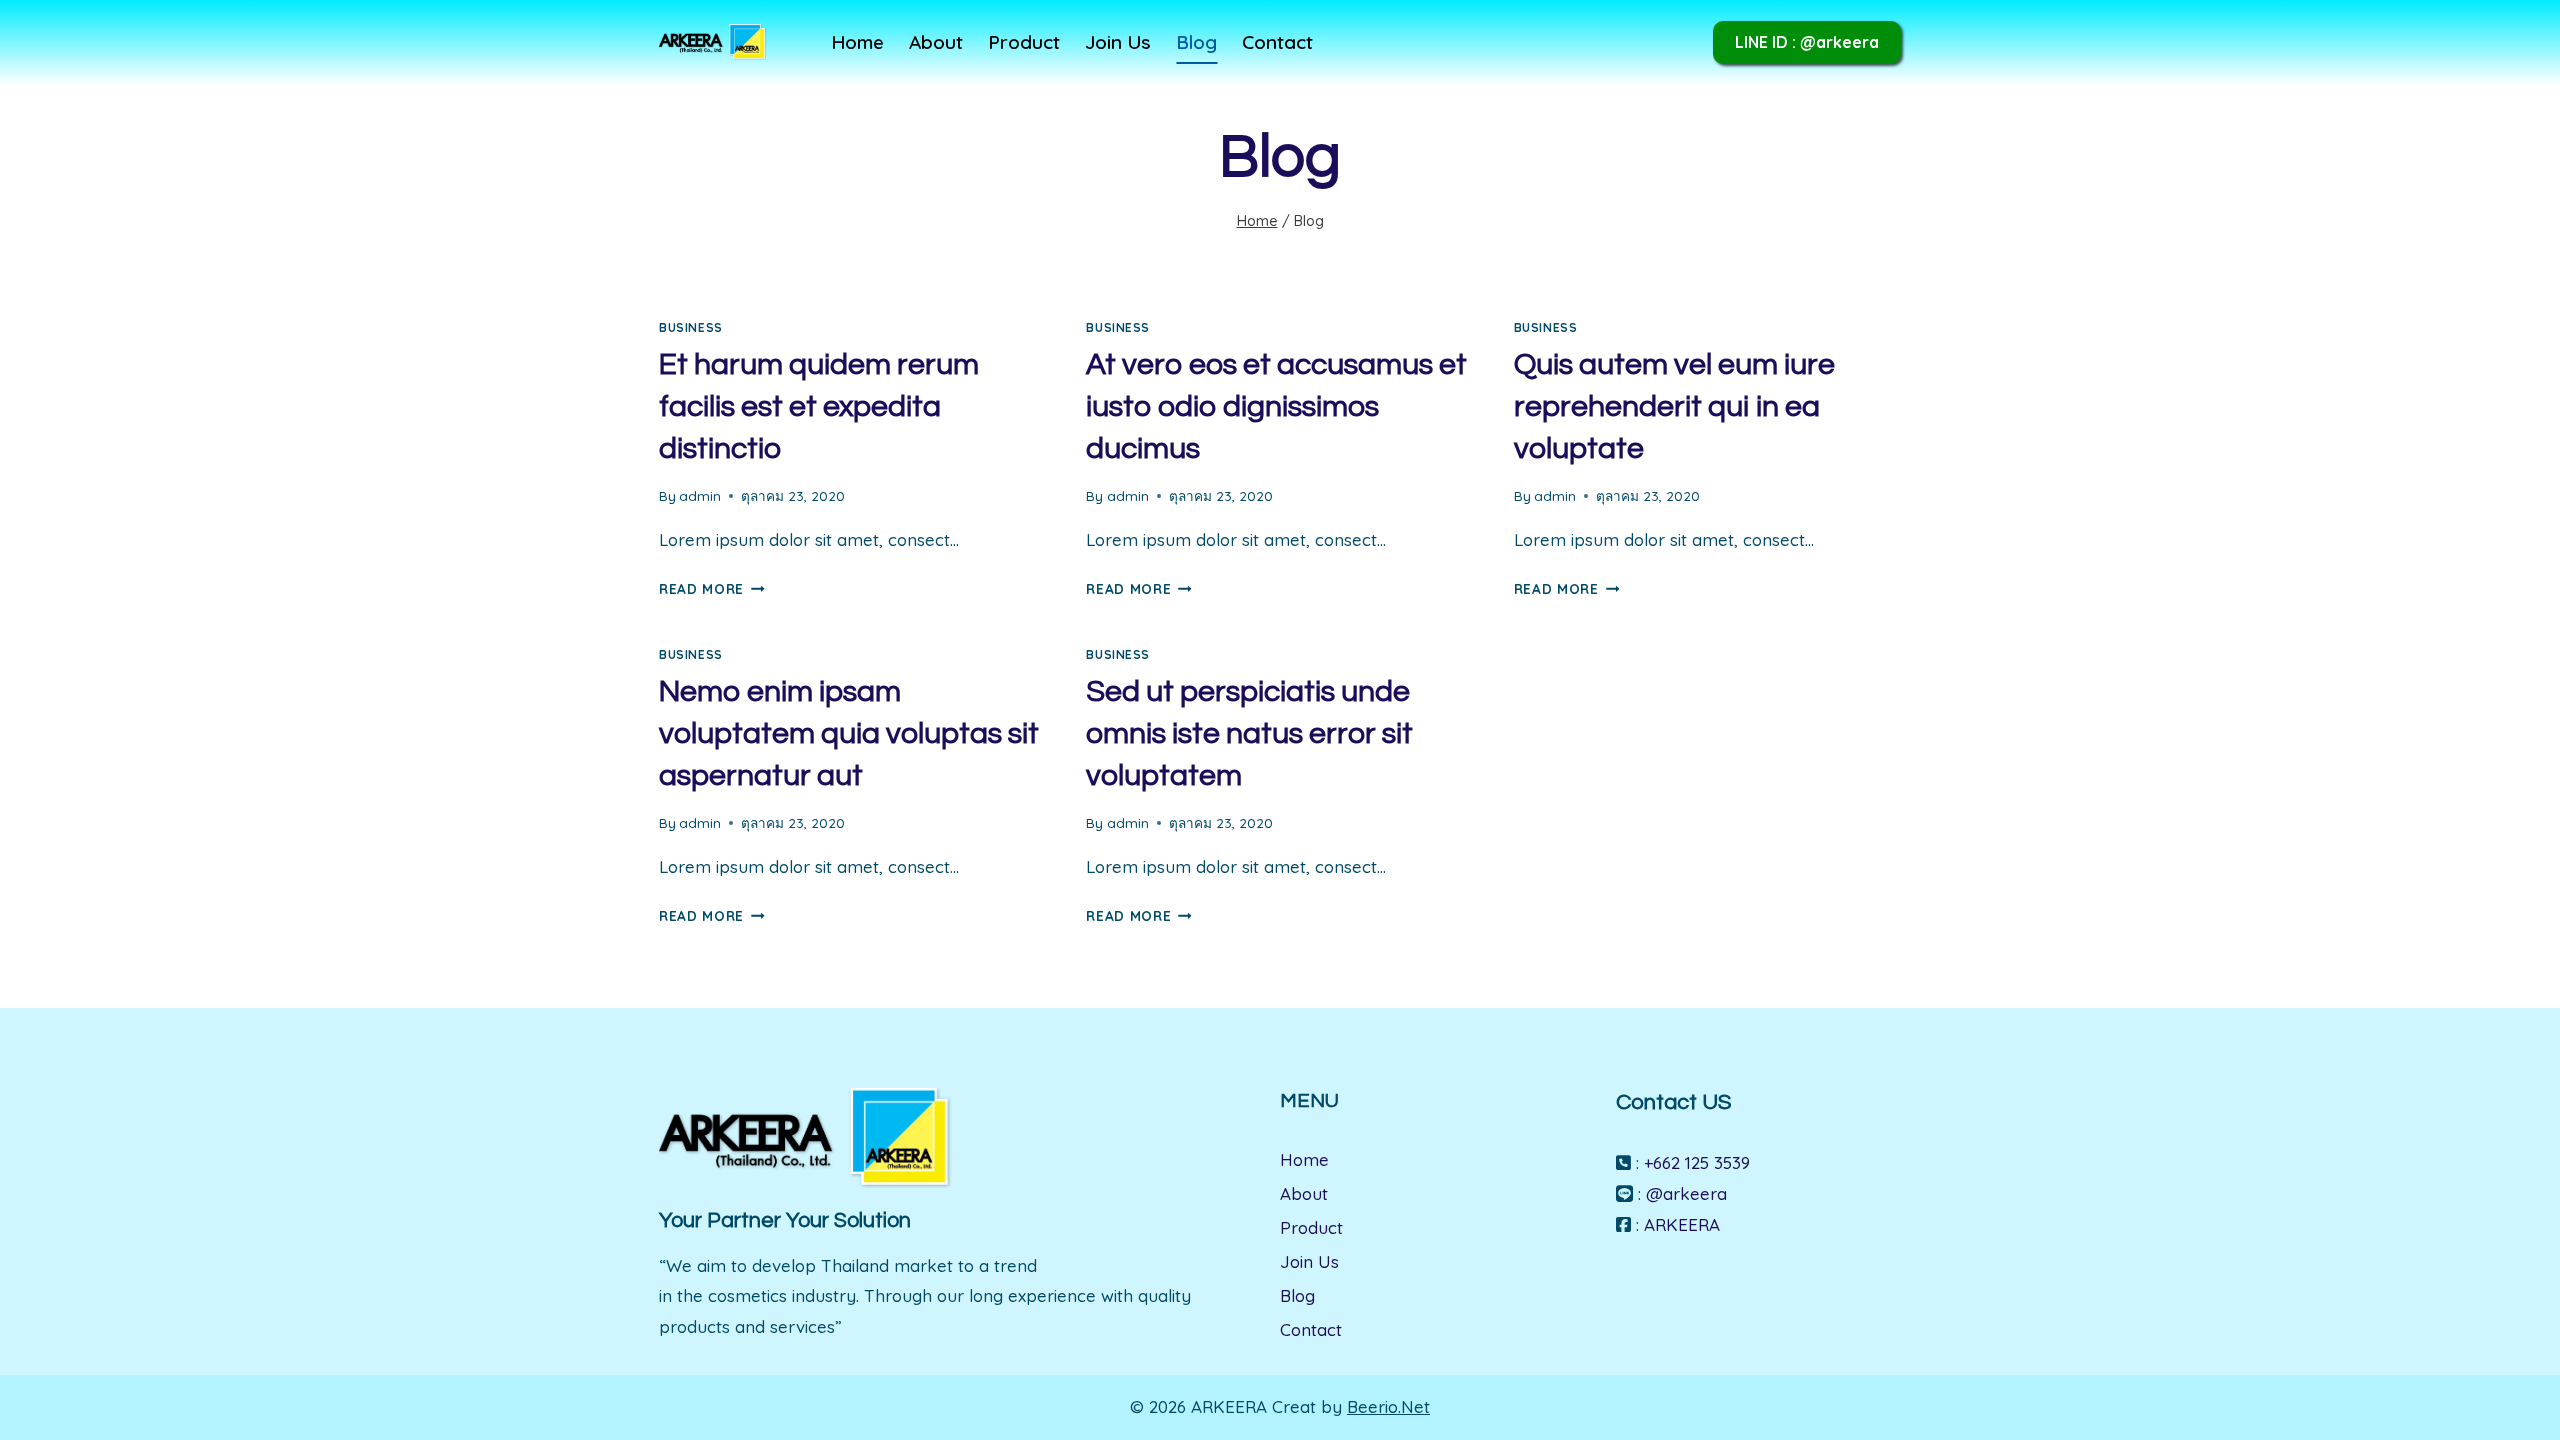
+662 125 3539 (1697, 1162)
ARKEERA (1682, 1224)
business (691, 327)
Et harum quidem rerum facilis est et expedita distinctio (819, 406)
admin (700, 495)
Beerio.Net (1388, 1406)
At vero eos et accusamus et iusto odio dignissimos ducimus (1276, 406)
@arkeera (1686, 1193)
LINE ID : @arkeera (1807, 42)
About (936, 42)
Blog (1196, 42)
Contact (1277, 42)
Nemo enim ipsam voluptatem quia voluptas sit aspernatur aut (849, 733)
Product (1024, 42)
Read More (712, 588)
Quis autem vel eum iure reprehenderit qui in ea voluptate (1674, 406)
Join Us (1118, 42)
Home (857, 42)
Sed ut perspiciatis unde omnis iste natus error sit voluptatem (1249, 733)
